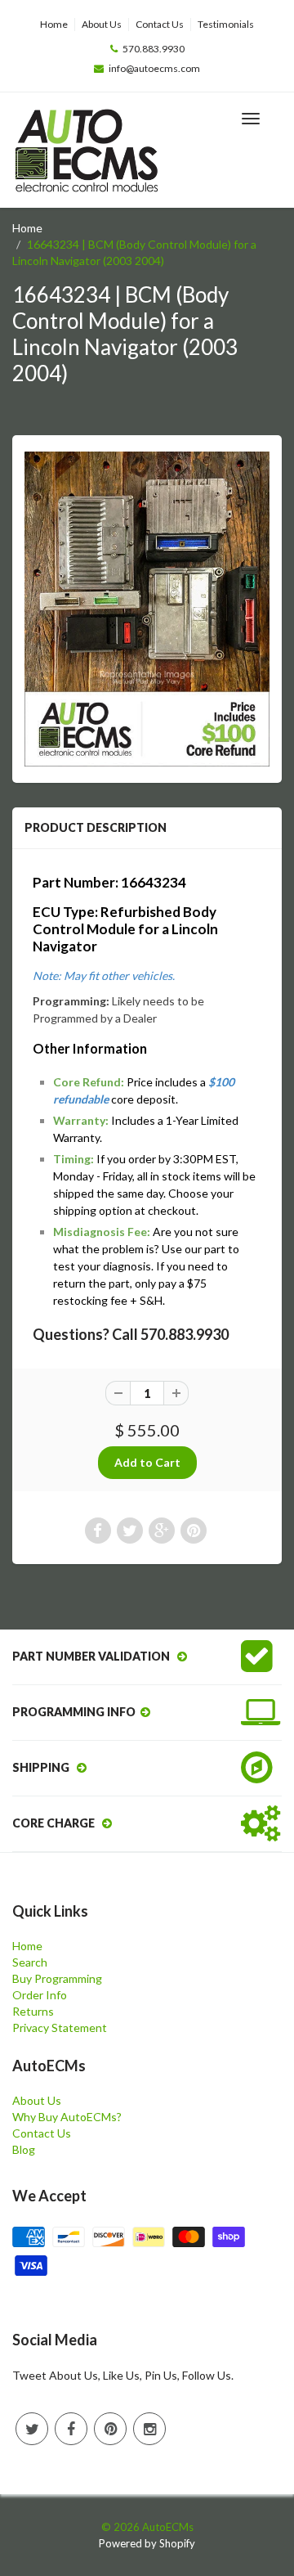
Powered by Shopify (147, 2543)
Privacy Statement (60, 2028)
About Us (102, 24)
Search (30, 1962)
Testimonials (226, 24)
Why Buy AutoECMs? (67, 2117)
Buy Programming (57, 1978)
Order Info (40, 1995)
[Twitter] (32, 2429)
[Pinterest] (110, 2429)
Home (54, 24)
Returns (33, 2011)
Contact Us (160, 24)
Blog (24, 2149)
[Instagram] (149, 2429)
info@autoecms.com (154, 68)
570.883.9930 (154, 49)
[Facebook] (71, 2429)
